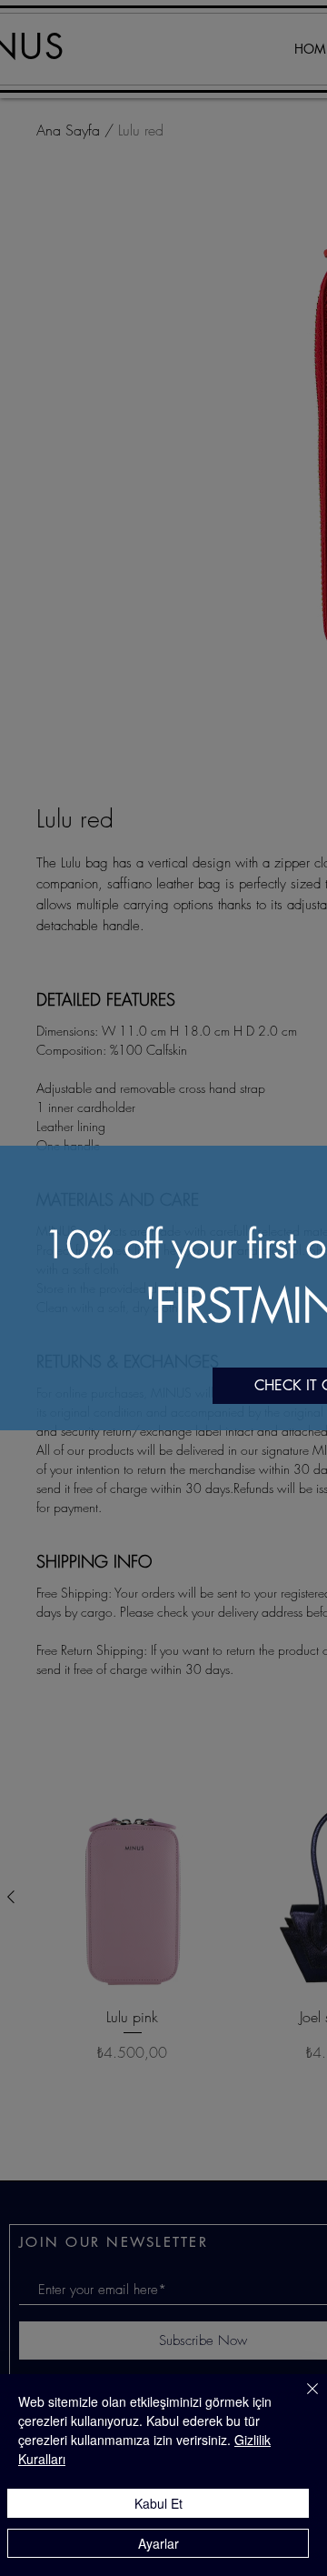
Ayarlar (159, 2543)
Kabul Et (159, 2503)
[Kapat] (302, 2400)
